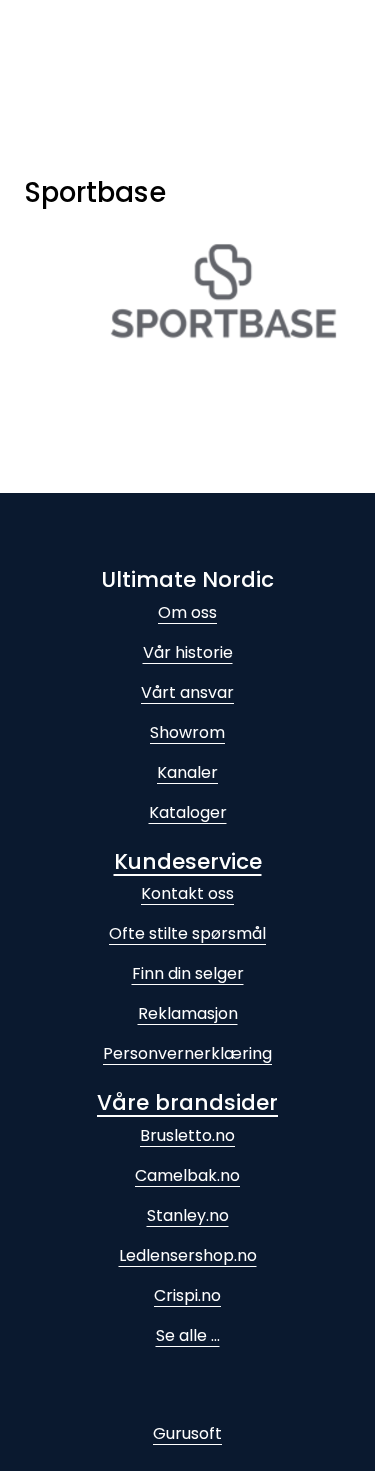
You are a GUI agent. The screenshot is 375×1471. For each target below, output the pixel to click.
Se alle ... (188, 1335)
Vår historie (188, 652)
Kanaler (187, 772)
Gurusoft (187, 1433)
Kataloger (188, 812)
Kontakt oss (187, 893)
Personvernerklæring (187, 1053)
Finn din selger (188, 973)
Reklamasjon (188, 1013)
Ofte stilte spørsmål (187, 933)
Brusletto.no (187, 1135)
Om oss (187, 612)
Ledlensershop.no (188, 1255)
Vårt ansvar (187, 692)
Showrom (187, 732)
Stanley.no (188, 1215)
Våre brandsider (187, 1102)
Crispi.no (187, 1295)
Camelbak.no (187, 1175)
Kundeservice (188, 861)
